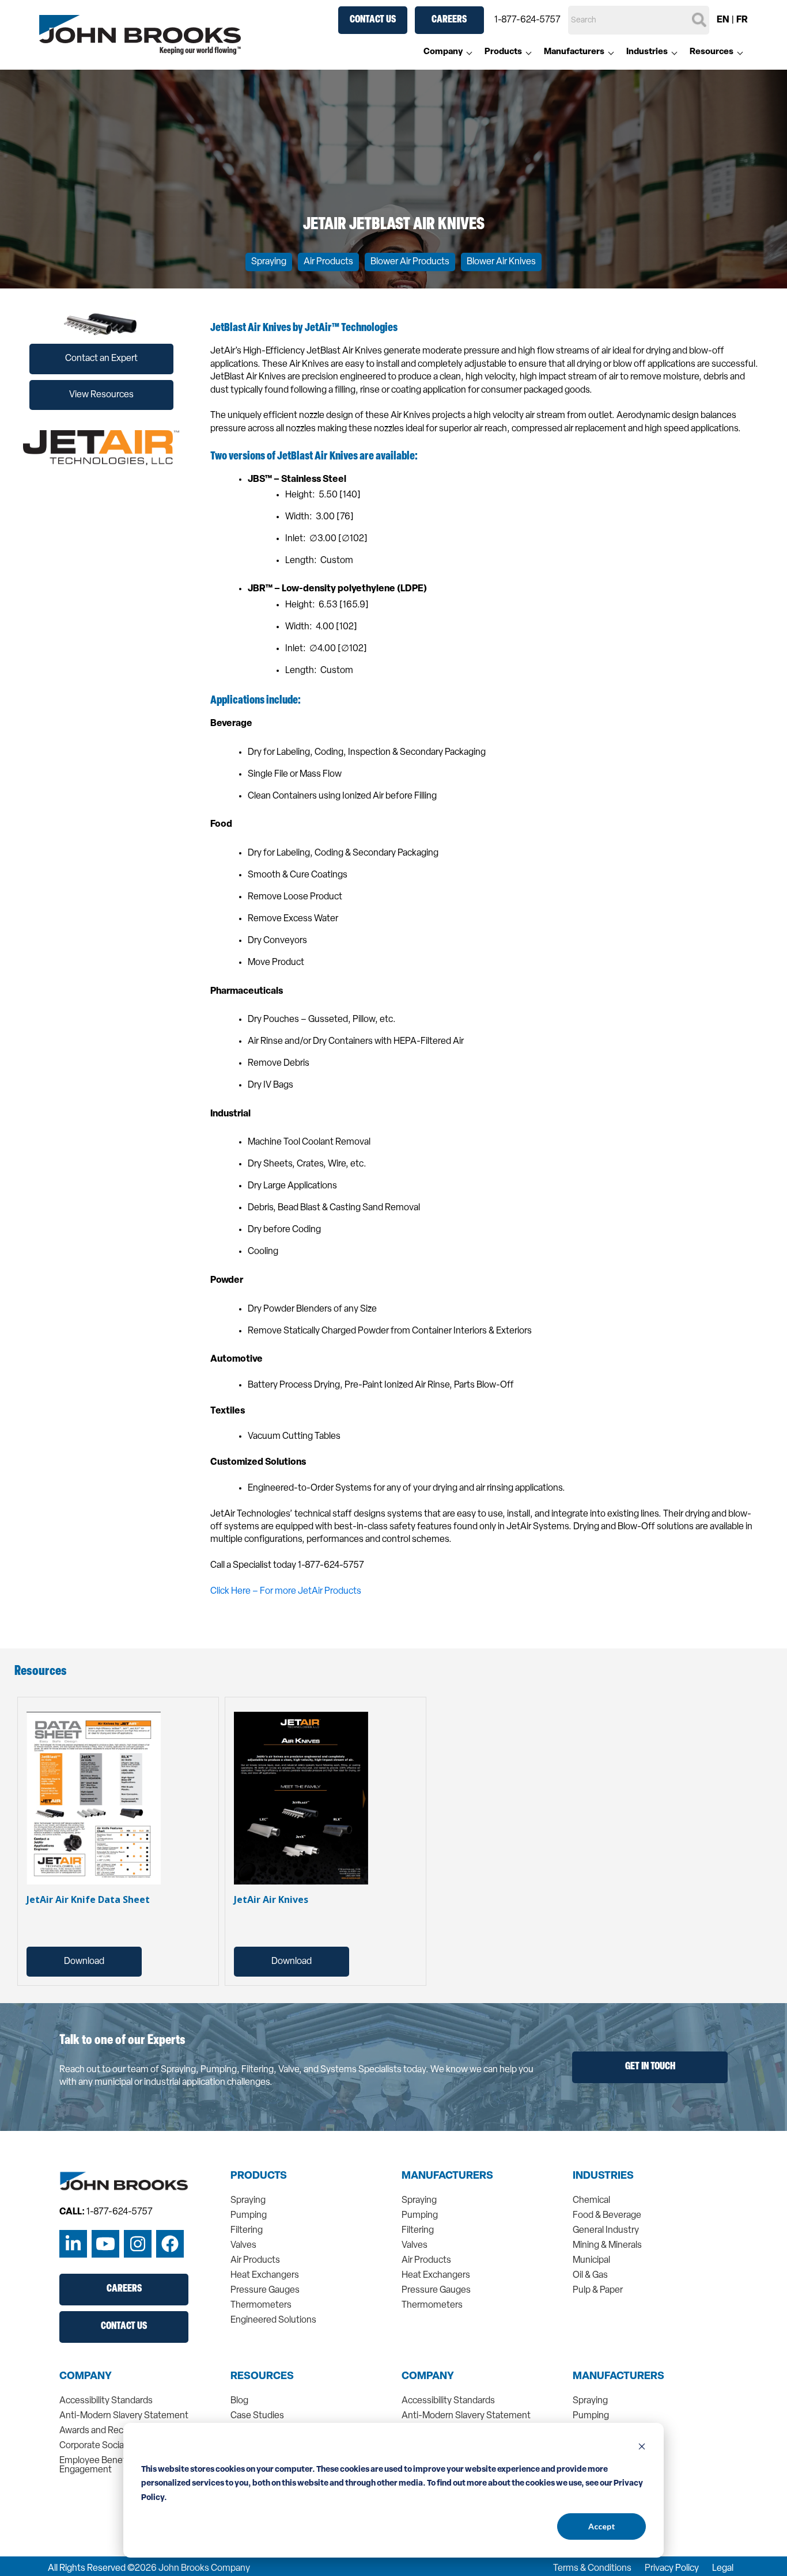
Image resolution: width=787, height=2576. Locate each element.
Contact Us (373, 20)
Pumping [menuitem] (249, 2216)
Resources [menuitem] (712, 52)
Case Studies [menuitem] (257, 2416)
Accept (602, 2526)
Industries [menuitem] (647, 52)
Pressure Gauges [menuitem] (265, 2290)
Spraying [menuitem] (248, 2201)
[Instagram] (138, 2244)
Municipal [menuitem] (591, 2260)
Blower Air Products (410, 262)
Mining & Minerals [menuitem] (607, 2246)
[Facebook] (170, 2244)
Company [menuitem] (443, 52)
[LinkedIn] (73, 2244)
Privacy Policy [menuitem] (672, 2569)
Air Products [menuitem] (255, 2260)
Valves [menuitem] (243, 2246)
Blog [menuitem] (239, 2401)
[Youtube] (105, 2244)
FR (742, 20)
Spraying (269, 262)
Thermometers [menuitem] (261, 2305)
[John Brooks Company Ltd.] (140, 35)
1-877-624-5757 (527, 20)
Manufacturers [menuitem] (574, 52)
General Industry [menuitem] (606, 2231)
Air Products (328, 262)
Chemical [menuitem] (591, 2201)
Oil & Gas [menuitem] (590, 2275)
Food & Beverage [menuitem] (607, 2216)
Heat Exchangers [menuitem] (265, 2275)
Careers (449, 20)
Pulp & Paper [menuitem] (598, 2290)
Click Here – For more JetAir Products (287, 1591)
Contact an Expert (101, 359)
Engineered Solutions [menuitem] (273, 2320)
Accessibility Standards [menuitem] (106, 2401)
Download (84, 1962)
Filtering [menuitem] (247, 2231)
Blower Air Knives (501, 262)
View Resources (101, 395)
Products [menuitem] (503, 52)
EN (723, 20)
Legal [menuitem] (723, 2569)
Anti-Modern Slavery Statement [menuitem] (124, 2416)
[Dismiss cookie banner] (642, 2448)
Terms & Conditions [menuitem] (592, 2569)
